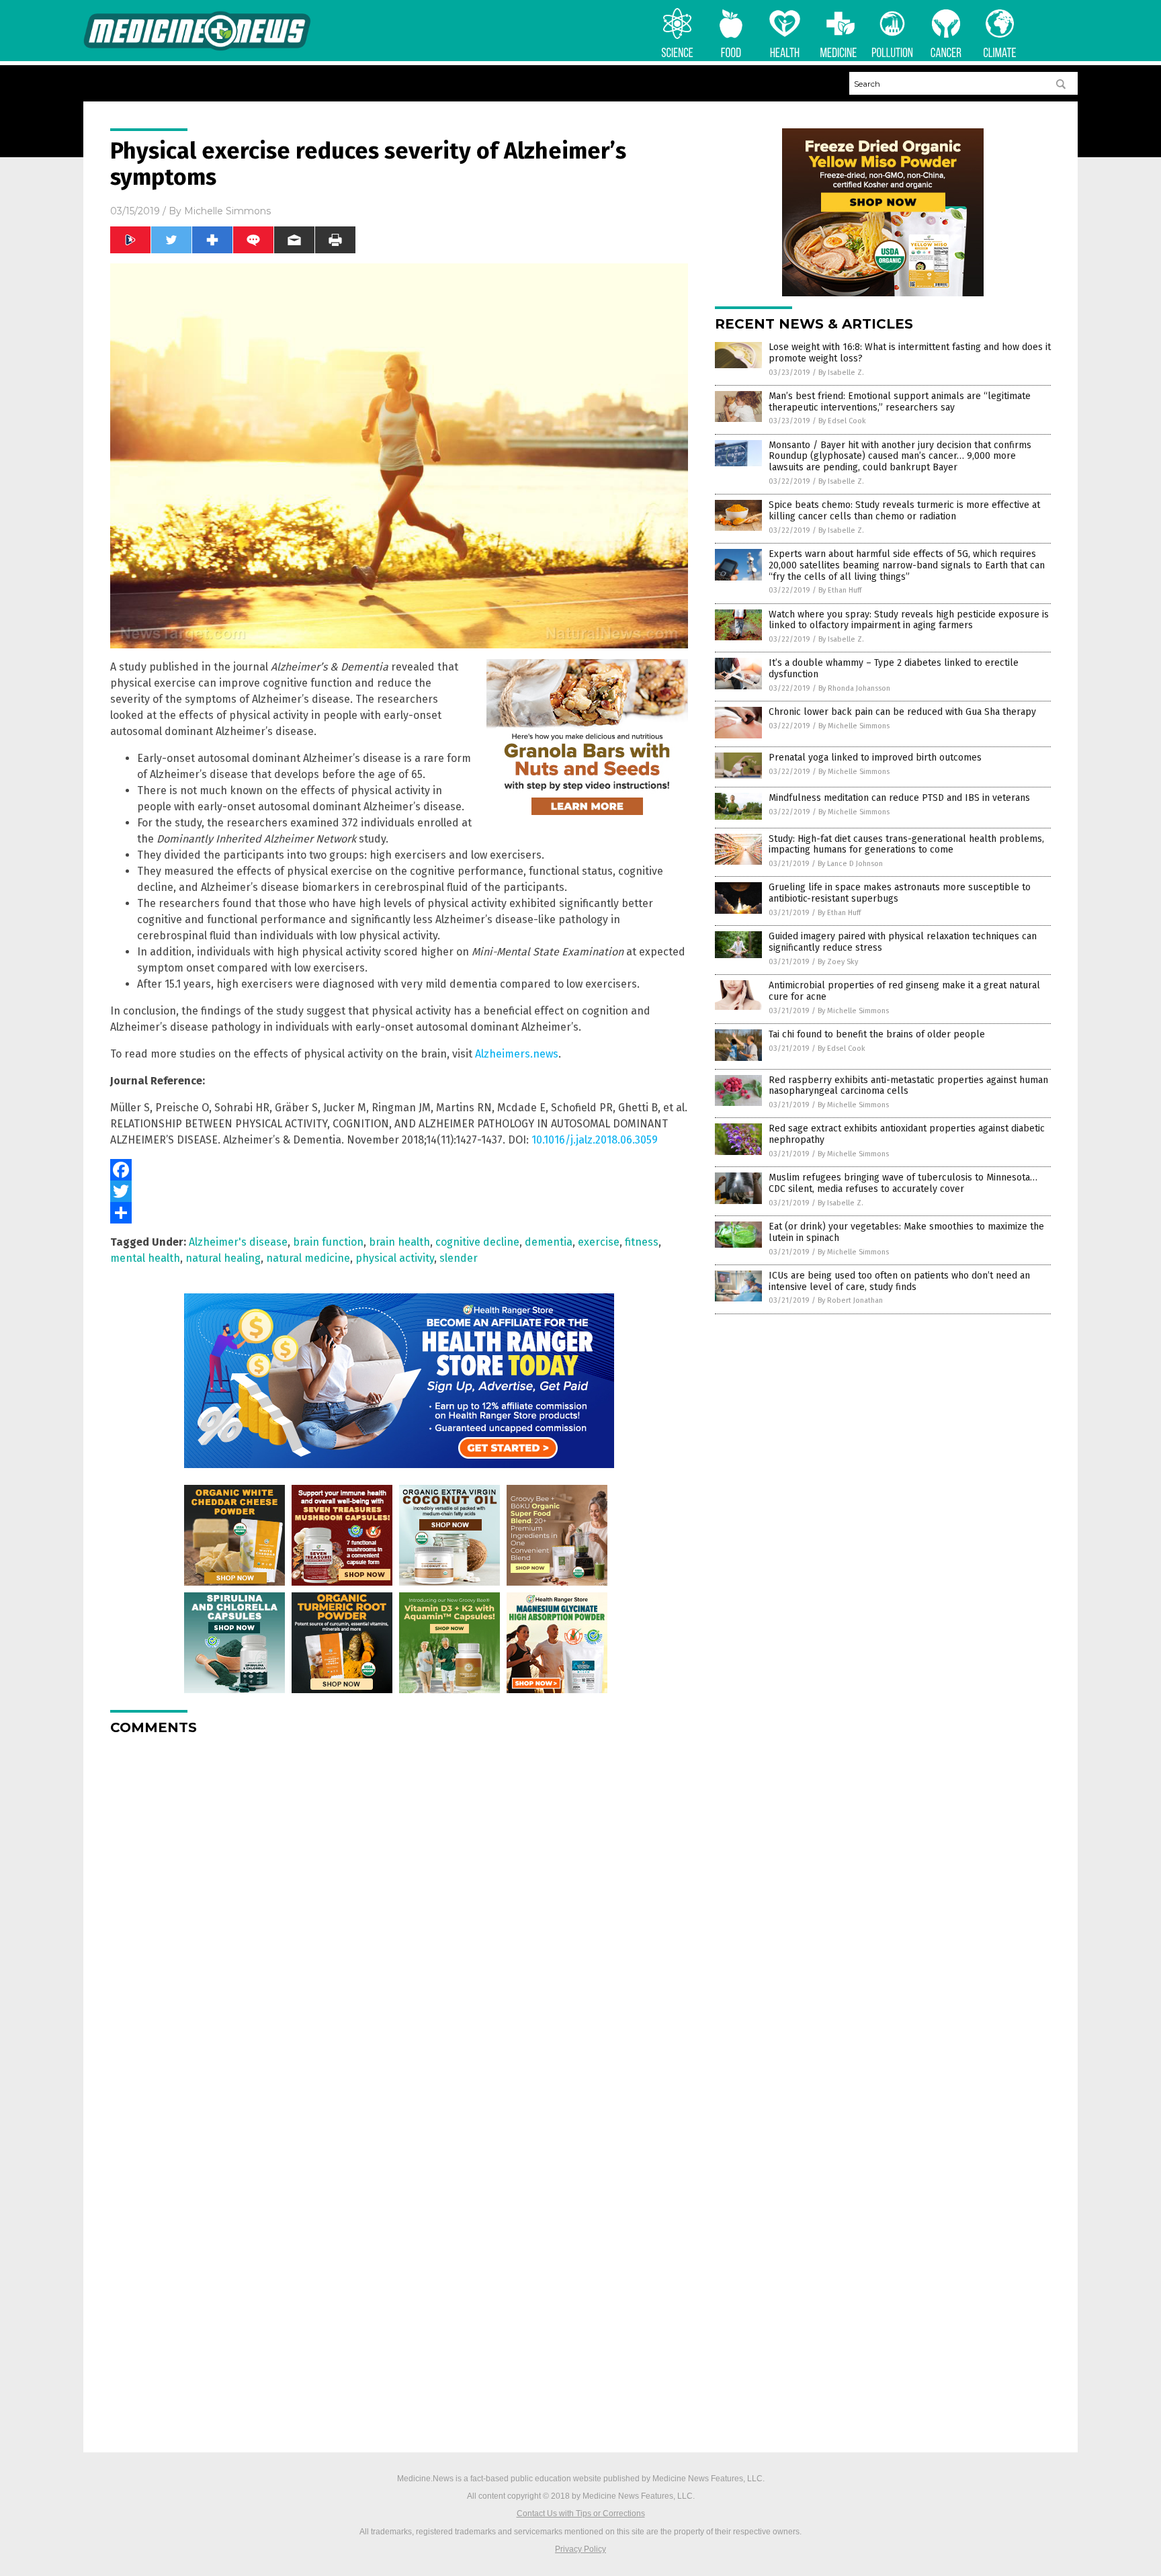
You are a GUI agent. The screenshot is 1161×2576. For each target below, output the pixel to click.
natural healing (223, 1258)
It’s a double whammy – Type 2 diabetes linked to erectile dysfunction (894, 669)
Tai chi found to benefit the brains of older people (877, 1034)
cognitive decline (477, 1242)
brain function (328, 1242)
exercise (599, 1242)
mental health (145, 1258)
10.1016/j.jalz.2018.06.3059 (595, 1140)
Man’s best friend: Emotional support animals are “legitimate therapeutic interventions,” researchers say (900, 402)
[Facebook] (399, 1170)
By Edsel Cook (842, 421)
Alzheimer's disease (238, 1242)
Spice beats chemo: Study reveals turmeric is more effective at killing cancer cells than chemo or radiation (904, 511)
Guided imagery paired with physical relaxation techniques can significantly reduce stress (903, 942)
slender (459, 1258)
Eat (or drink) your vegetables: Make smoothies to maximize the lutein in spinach (906, 1232)
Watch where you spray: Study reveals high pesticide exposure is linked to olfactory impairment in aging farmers (909, 620)
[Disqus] (399, 1914)
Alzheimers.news (517, 1054)
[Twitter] (399, 1191)
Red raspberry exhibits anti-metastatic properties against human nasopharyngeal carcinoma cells (908, 1086)
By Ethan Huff (840, 590)
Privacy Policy (580, 2549)
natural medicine (308, 1258)
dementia (549, 1242)
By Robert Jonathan (850, 1300)
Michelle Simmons (227, 211)
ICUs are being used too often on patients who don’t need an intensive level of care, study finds (899, 1281)
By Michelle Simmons (854, 726)
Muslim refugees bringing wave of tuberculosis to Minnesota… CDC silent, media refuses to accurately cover (903, 1183)
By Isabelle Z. (841, 373)
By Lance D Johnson (850, 864)
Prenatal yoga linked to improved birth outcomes (875, 758)
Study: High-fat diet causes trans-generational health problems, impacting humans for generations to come (906, 845)
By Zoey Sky (838, 962)
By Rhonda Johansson (854, 688)
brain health (399, 1242)
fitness (642, 1242)
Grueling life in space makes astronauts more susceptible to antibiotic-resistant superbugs (900, 893)
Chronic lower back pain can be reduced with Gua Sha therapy (902, 712)
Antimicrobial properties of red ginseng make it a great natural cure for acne (904, 991)
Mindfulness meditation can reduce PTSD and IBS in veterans (899, 798)
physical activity (395, 1258)
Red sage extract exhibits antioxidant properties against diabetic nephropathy (907, 1134)
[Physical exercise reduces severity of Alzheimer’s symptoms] (197, 48)
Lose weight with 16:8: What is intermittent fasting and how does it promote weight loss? (910, 353)
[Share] (399, 1213)
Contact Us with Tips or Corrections (581, 2514)
